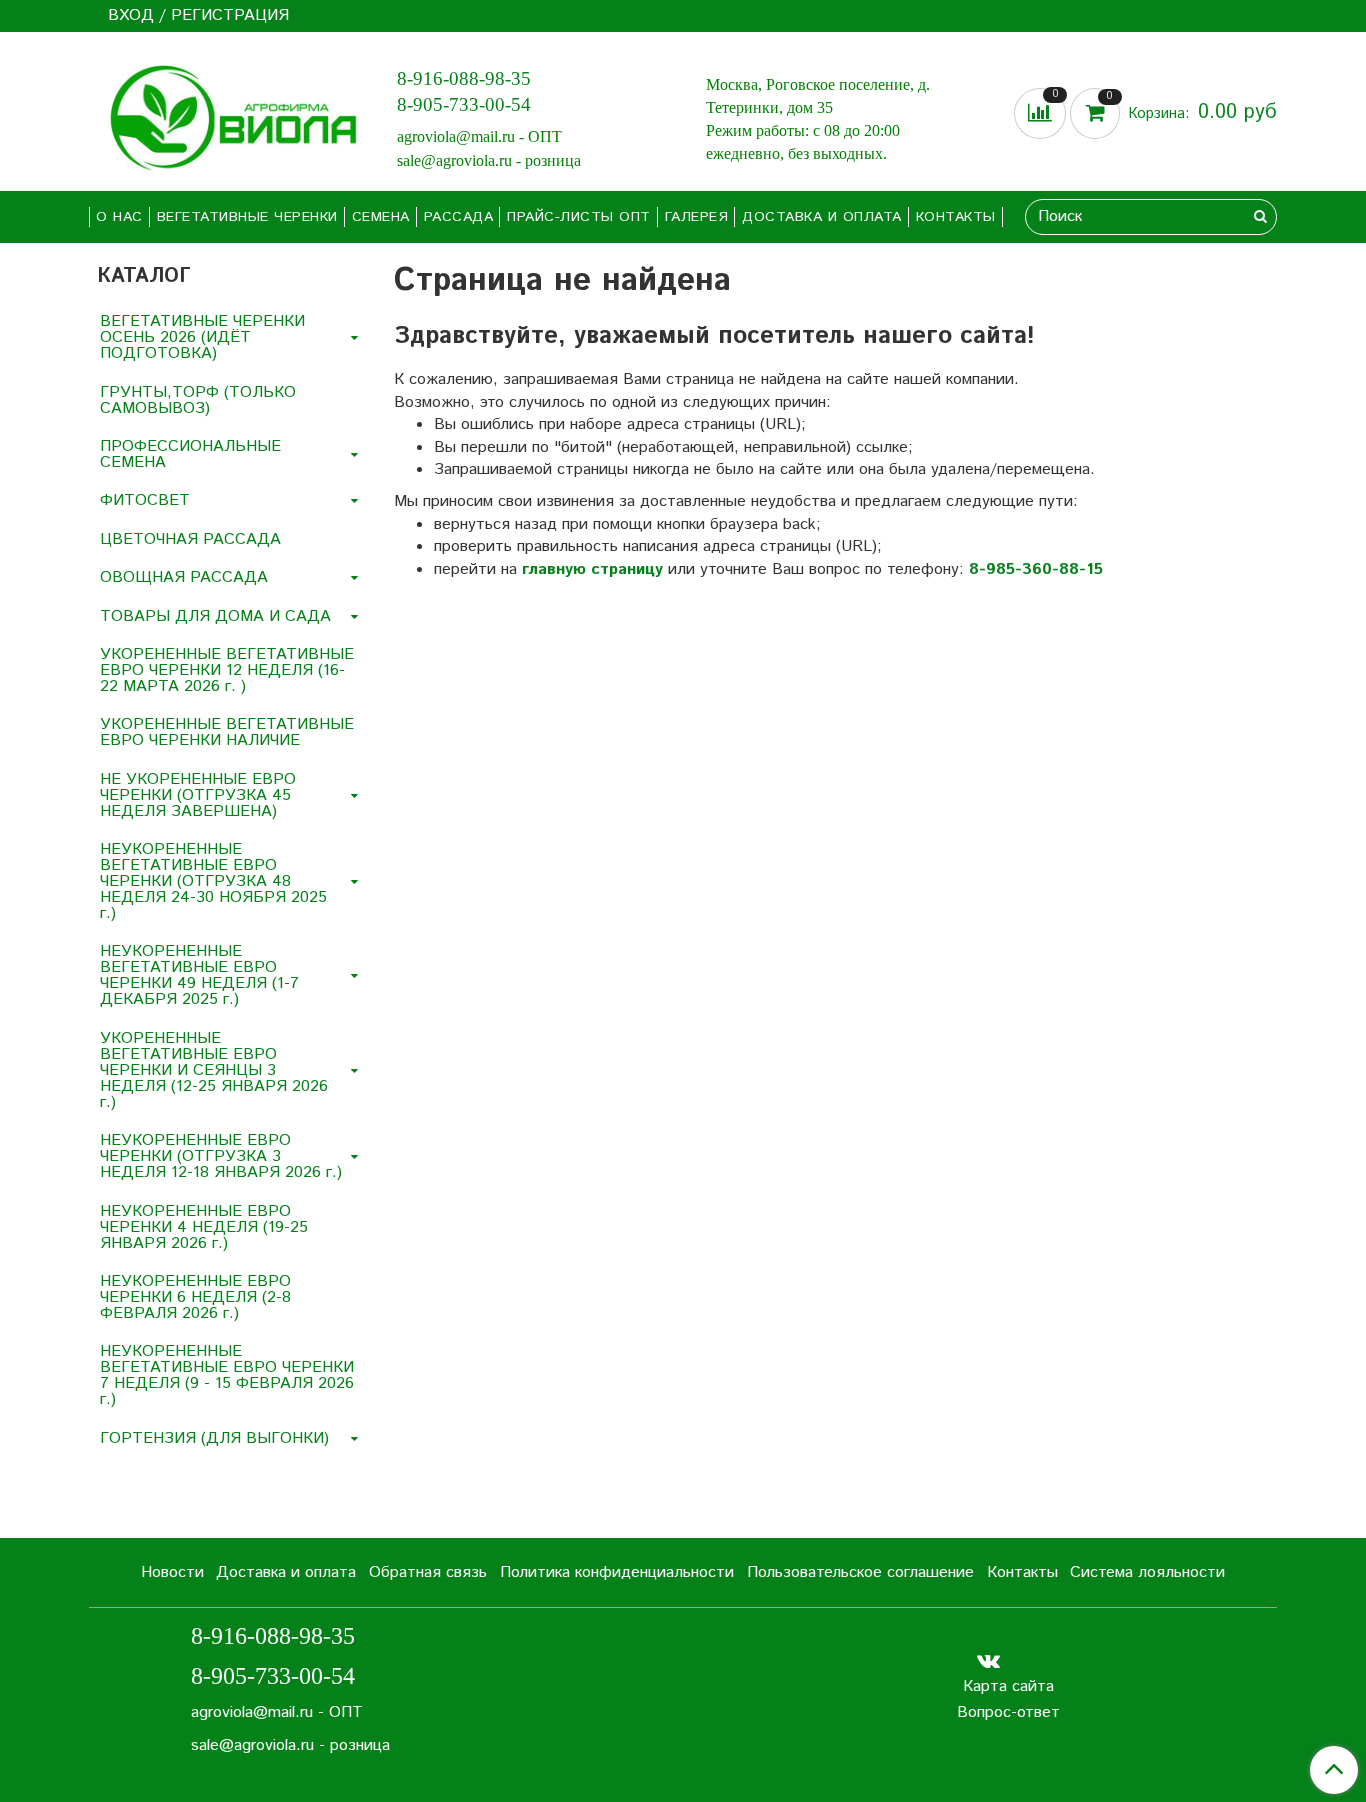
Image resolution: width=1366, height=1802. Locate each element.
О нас (119, 217)
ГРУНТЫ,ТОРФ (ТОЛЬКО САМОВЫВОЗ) (198, 400)
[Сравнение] (1042, 113)
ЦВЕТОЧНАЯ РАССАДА (190, 539)
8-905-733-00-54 (464, 104)
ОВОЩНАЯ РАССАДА (184, 577)
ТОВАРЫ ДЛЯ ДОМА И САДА (215, 616)
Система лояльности (1147, 1572)
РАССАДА (459, 217)
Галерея (697, 217)
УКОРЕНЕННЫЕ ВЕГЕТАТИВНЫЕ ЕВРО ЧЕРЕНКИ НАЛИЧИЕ (227, 732)
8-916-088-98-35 (464, 78)
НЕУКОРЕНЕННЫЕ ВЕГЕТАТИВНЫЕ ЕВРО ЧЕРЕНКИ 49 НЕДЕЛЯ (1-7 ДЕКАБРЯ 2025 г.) (199, 975)
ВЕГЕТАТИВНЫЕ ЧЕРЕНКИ (247, 217)
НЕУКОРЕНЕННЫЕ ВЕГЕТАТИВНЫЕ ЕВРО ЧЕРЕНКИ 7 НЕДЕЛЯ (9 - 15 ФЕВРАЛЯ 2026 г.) (227, 1375)
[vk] (988, 1660)
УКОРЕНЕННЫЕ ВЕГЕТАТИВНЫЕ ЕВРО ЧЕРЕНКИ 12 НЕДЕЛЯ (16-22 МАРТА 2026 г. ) (227, 670)
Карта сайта (1008, 1686)
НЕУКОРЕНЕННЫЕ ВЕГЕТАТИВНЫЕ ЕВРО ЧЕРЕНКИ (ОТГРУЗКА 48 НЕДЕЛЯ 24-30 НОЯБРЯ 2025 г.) (213, 881)
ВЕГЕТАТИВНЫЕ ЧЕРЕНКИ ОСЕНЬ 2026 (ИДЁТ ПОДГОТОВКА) (202, 337)
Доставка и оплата (822, 217)
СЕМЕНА (381, 217)
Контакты (956, 217)
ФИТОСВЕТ (145, 500)
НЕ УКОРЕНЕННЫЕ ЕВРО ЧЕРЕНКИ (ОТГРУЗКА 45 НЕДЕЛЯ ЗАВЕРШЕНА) (198, 795)
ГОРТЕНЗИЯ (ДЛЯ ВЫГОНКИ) (214, 1438)
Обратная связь (428, 1572)
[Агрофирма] (227, 115)
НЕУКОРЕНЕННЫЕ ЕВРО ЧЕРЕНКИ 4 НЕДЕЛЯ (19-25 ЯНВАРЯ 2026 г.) (204, 1227)
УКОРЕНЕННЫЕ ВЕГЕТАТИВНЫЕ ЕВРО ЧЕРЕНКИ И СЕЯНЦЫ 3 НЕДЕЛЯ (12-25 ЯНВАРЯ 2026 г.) (214, 1070)
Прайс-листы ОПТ (579, 217)
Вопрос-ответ (1008, 1712)
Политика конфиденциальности (617, 1572)
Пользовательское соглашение (860, 1572)
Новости (172, 1572)
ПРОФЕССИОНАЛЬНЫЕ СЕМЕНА (190, 454)
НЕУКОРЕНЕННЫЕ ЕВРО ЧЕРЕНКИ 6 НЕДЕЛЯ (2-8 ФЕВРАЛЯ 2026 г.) (195, 1297)
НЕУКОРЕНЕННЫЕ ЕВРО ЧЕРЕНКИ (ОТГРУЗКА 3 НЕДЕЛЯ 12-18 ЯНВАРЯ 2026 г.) (221, 1156)
